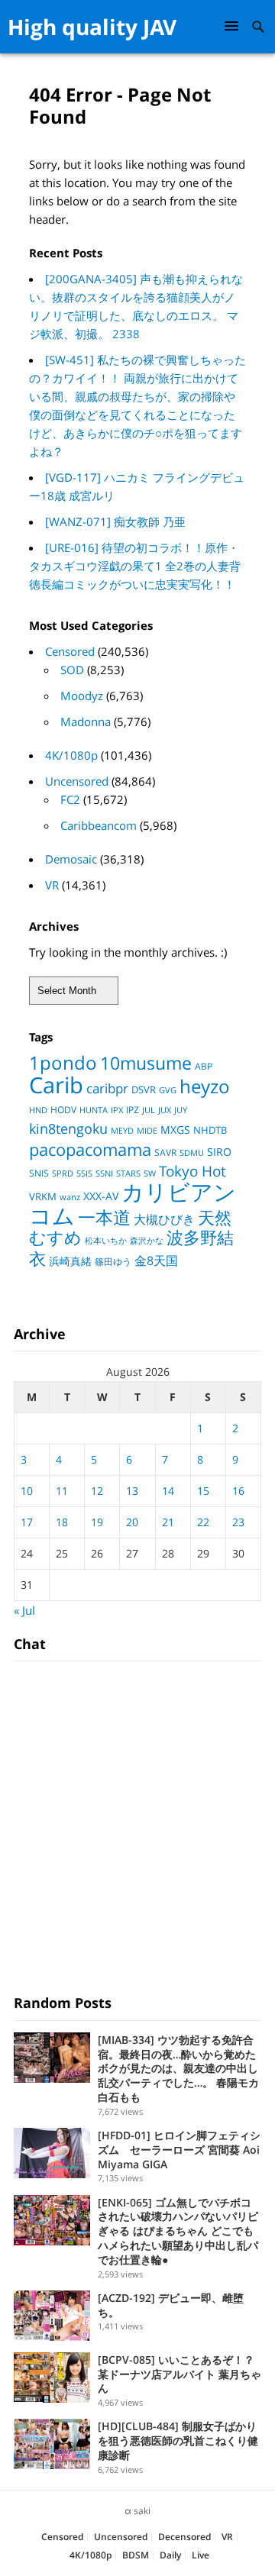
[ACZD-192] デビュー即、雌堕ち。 (171, 2305)
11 (62, 1491)
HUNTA (94, 1110)
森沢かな (147, 1240)
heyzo (205, 1086)
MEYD (122, 1130)
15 (203, 1491)
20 (132, 1522)
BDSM (136, 2555)
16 (238, 1491)
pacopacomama (90, 1149)
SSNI (104, 1173)
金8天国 (156, 1261)
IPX (117, 1110)
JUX (165, 1110)
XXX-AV (101, 1196)
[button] (234, 26)
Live (201, 2555)
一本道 (104, 1217)
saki (142, 2511)
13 (132, 1491)
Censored (70, 651)
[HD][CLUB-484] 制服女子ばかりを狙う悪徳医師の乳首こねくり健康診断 (178, 2440)
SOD (72, 670)
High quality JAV (92, 27)
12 (97, 1491)
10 (27, 1491)
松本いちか (106, 1241)
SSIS (84, 1173)
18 (62, 1522)
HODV (63, 1110)
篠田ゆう (113, 1262)
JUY (181, 1110)
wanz (70, 1197)
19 (97, 1522)
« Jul (24, 1610)
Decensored (184, 2537)
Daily (170, 2555)
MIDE (147, 1130)
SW (150, 1173)
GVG (168, 1090)
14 (168, 1491)
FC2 (70, 799)
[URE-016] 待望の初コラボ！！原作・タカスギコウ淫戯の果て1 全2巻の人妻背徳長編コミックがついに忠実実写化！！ (135, 566)
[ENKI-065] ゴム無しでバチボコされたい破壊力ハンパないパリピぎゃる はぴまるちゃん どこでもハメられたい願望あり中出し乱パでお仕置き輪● (178, 2231)
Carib (56, 1085)
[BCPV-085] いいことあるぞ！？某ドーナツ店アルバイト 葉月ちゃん (180, 2374)
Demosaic (71, 859)
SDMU (192, 1153)
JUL (149, 1110)
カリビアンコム (133, 1204)
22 (203, 1522)
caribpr (107, 1088)
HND (38, 1110)
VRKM (43, 1196)
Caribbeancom (99, 825)
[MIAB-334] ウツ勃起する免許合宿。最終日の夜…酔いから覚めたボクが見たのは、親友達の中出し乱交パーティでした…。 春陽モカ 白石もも (178, 2068)
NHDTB (210, 1130)
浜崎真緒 (70, 1261)
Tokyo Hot (192, 1171)
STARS (128, 1173)
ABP (204, 1066)
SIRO (219, 1152)
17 (27, 1522)
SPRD (63, 1173)
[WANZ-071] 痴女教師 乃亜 (115, 521)
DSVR (144, 1089)
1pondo (63, 1062)
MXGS (175, 1130)
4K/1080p (71, 755)
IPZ (133, 1110)
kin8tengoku (68, 1128)
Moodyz (82, 696)
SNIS (39, 1173)
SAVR (165, 1152)
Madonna (86, 721)
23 (238, 1522)
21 (168, 1522)
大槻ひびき (164, 1219)
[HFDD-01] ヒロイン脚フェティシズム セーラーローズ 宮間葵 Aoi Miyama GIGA (179, 2150)
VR (52, 885)
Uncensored (77, 781)
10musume (146, 1063)
